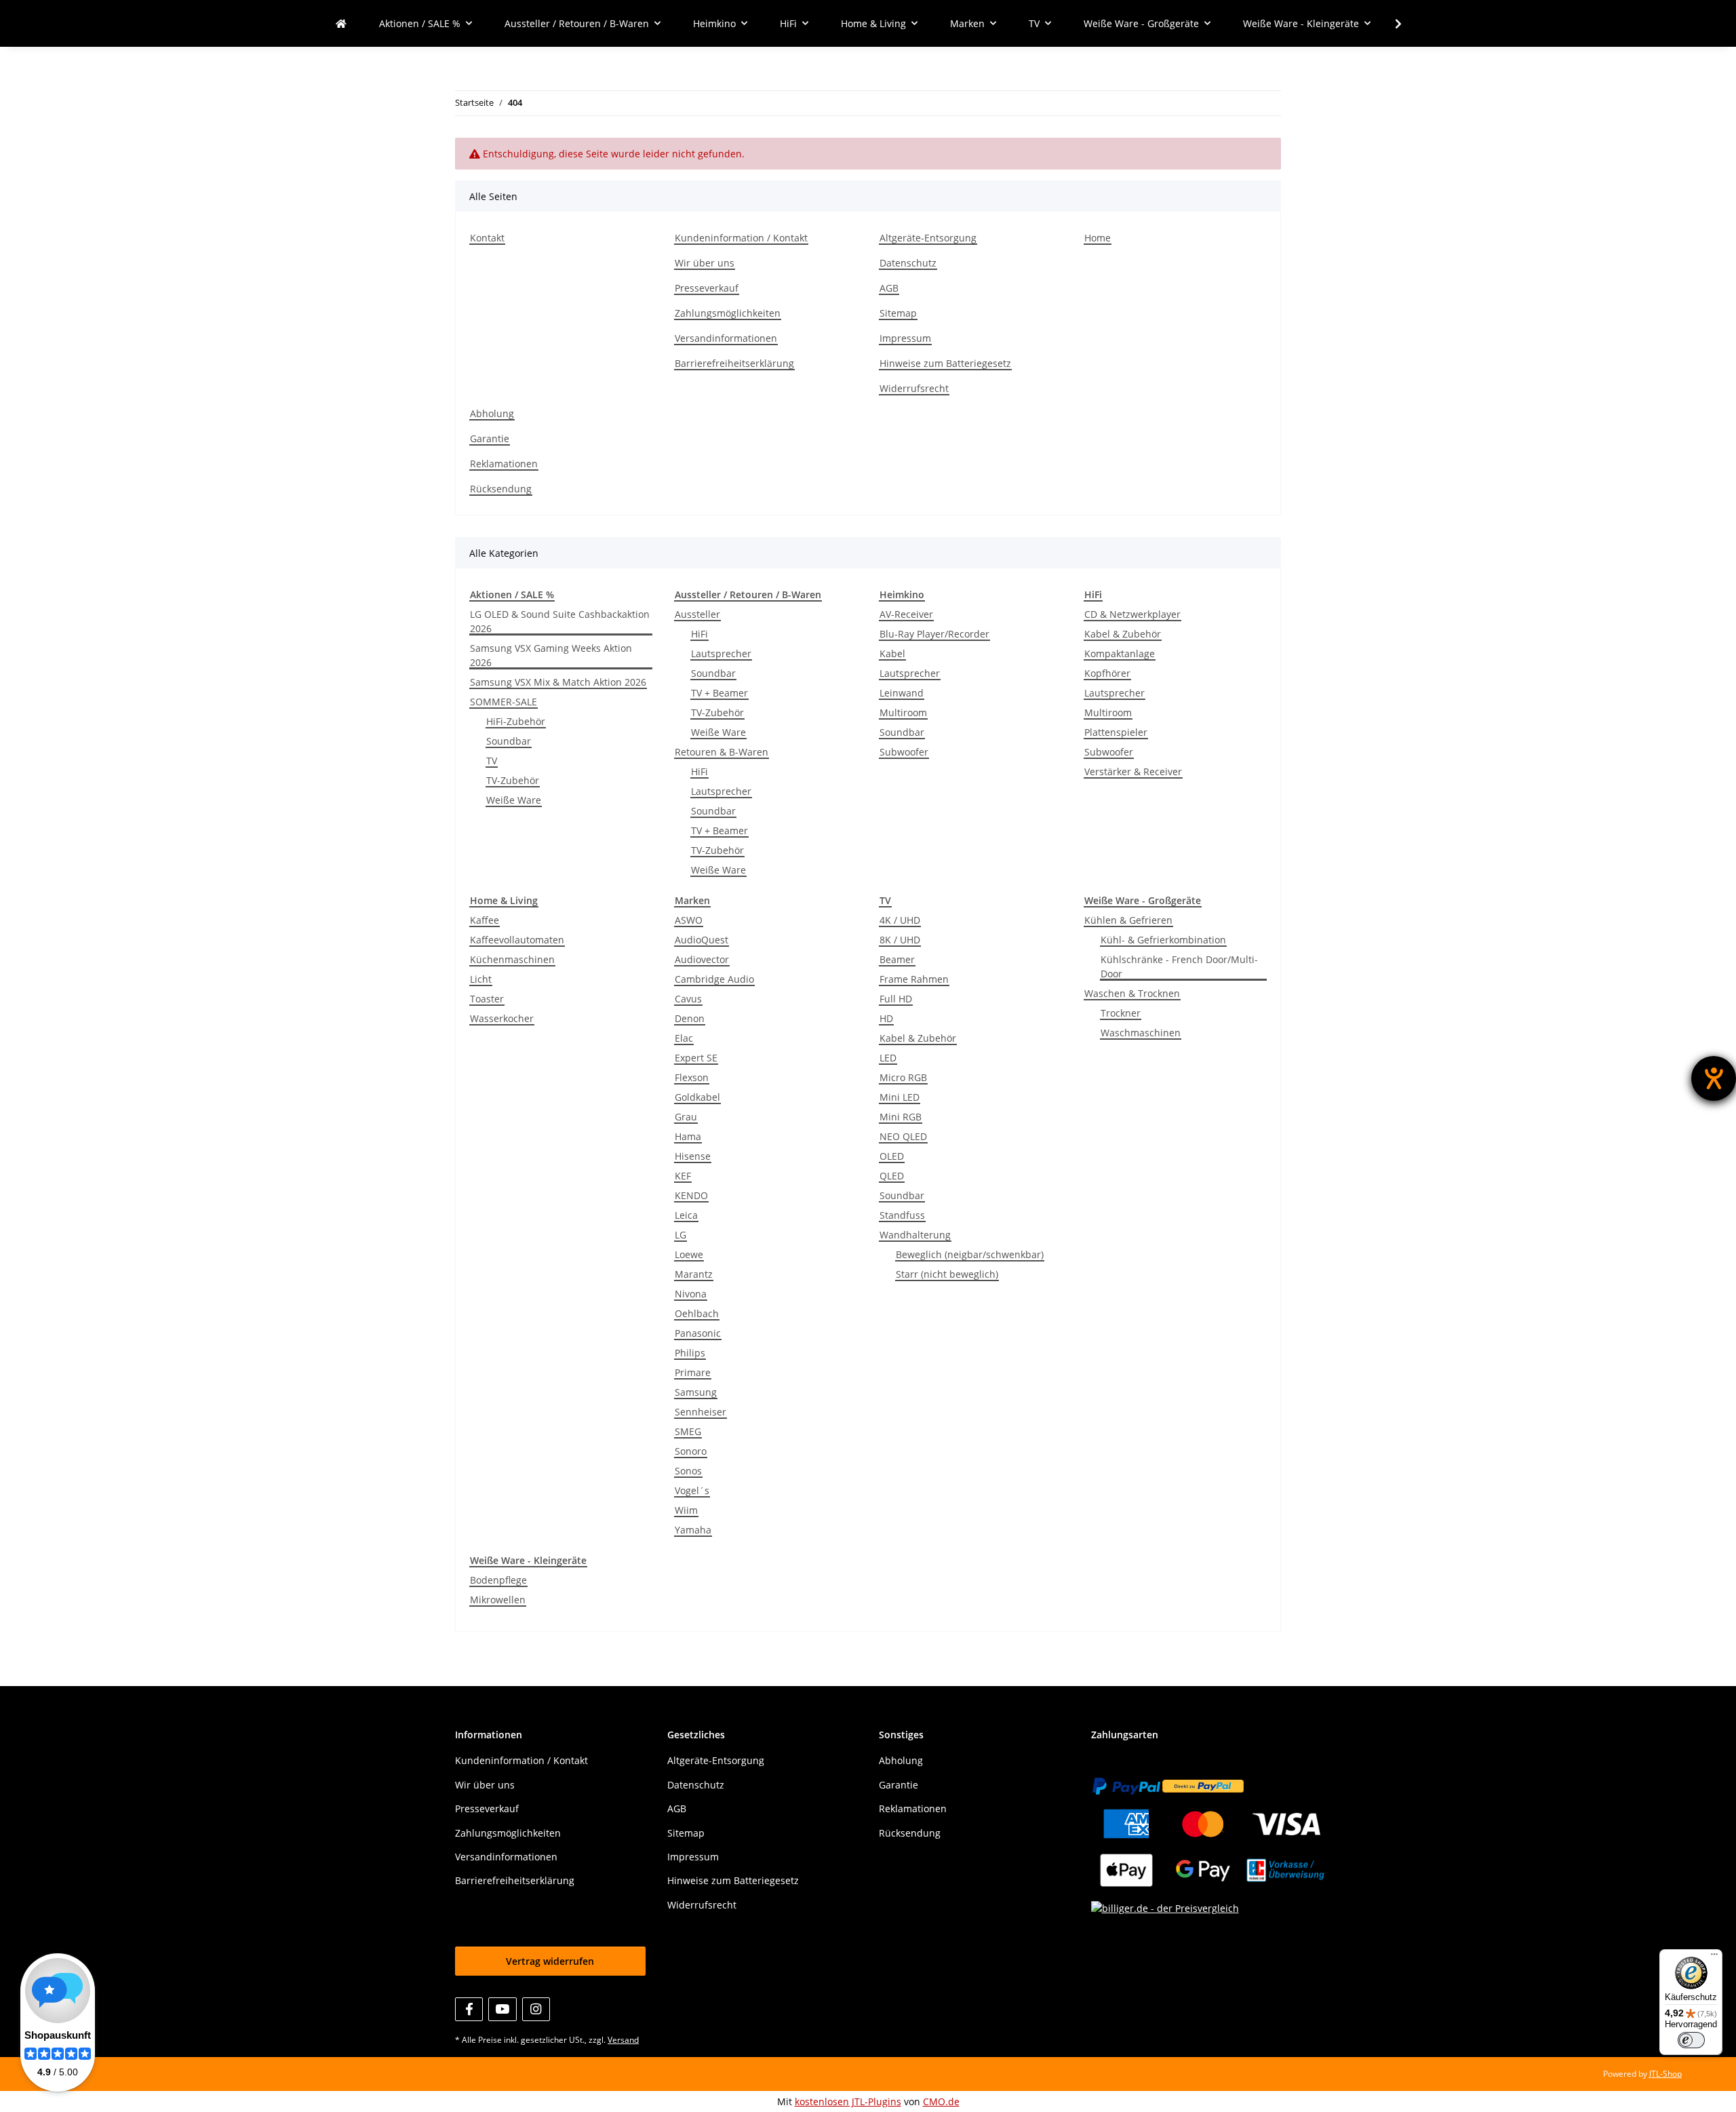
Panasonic (698, 1333)
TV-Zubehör (513, 780)
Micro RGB (903, 1077)
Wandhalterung (915, 1235)
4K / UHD (900, 920)
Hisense (693, 1156)
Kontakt (487, 238)
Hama (688, 1136)
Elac (684, 1038)
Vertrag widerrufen (550, 1961)
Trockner (1121, 1013)
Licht (481, 979)
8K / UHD (900, 940)
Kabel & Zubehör (1123, 634)
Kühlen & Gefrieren (1128, 920)
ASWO (689, 920)
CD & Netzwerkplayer (1132, 614)
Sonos (688, 1471)
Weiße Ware (514, 800)
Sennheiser (701, 1412)
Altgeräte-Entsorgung (928, 238)
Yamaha (693, 1530)
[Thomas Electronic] (341, 23)
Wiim (686, 1510)
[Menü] (1714, 1957)
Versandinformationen (726, 338)
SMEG (688, 1431)
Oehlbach (697, 1313)
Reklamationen (504, 464)
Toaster (487, 999)
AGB (889, 288)
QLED (892, 1176)
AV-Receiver (906, 614)
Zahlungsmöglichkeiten (728, 313)
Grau (686, 1117)
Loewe (689, 1254)
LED (888, 1058)
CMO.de (941, 2101)
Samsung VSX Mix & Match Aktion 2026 (558, 682)
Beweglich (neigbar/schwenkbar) (970, 1254)
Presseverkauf (707, 288)
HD (886, 1018)
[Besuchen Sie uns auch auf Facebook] (469, 2009)
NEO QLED (903, 1136)
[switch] (1691, 2040)
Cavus (688, 999)
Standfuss (902, 1215)
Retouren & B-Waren (722, 752)
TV (492, 761)
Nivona (691, 1294)
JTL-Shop (1665, 2074)
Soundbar (509, 741)
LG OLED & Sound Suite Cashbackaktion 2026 (560, 621)
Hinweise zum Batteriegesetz (945, 363)
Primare (693, 1372)
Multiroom (903, 712)
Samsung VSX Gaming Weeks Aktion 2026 (551, 655)
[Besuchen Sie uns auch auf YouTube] (502, 2009)
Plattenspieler (1116, 732)
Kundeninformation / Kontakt (741, 238)
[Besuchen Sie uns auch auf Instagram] (536, 2009)
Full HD (896, 999)
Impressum (905, 338)
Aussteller (697, 614)
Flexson (692, 1077)
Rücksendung (501, 489)
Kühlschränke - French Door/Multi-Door (1179, 966)
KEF (683, 1176)
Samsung (696, 1392)
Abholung (492, 413)
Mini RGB (901, 1117)
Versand (623, 2040)
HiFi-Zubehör (516, 721)
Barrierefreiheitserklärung (734, 363)
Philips (690, 1353)
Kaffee (485, 920)
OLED (892, 1156)
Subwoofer (904, 752)
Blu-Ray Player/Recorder (934, 634)
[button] (1389, 24)
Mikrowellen (498, 1600)
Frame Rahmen (914, 979)
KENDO (691, 1195)
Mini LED (900, 1097)
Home (1098, 238)
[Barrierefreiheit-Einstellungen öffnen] (1714, 1078)
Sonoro (691, 1451)
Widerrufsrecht (914, 388)
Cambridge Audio (714, 979)
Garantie (490, 438)
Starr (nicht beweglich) (947, 1274)
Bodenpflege (498, 1580)
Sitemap (898, 313)
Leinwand (902, 693)
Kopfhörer (1107, 673)
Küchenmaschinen (512, 959)
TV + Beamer (719, 693)
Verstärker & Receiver (1133, 771)
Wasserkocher (502, 1018)
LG (680, 1235)
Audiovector (702, 959)
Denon (690, 1018)
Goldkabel (697, 1097)
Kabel (892, 653)
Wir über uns (705, 263)
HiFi (699, 634)
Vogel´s (692, 1490)
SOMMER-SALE (504, 702)
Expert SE (696, 1058)
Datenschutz (908, 263)
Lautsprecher (721, 653)
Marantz (694, 1274)
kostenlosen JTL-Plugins (848, 2101)
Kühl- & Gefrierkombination (1163, 940)
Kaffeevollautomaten (517, 940)
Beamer (897, 959)
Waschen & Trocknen (1132, 993)
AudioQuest (702, 940)
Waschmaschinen (1141, 1033)
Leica (686, 1215)
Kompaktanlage (1120, 653)
